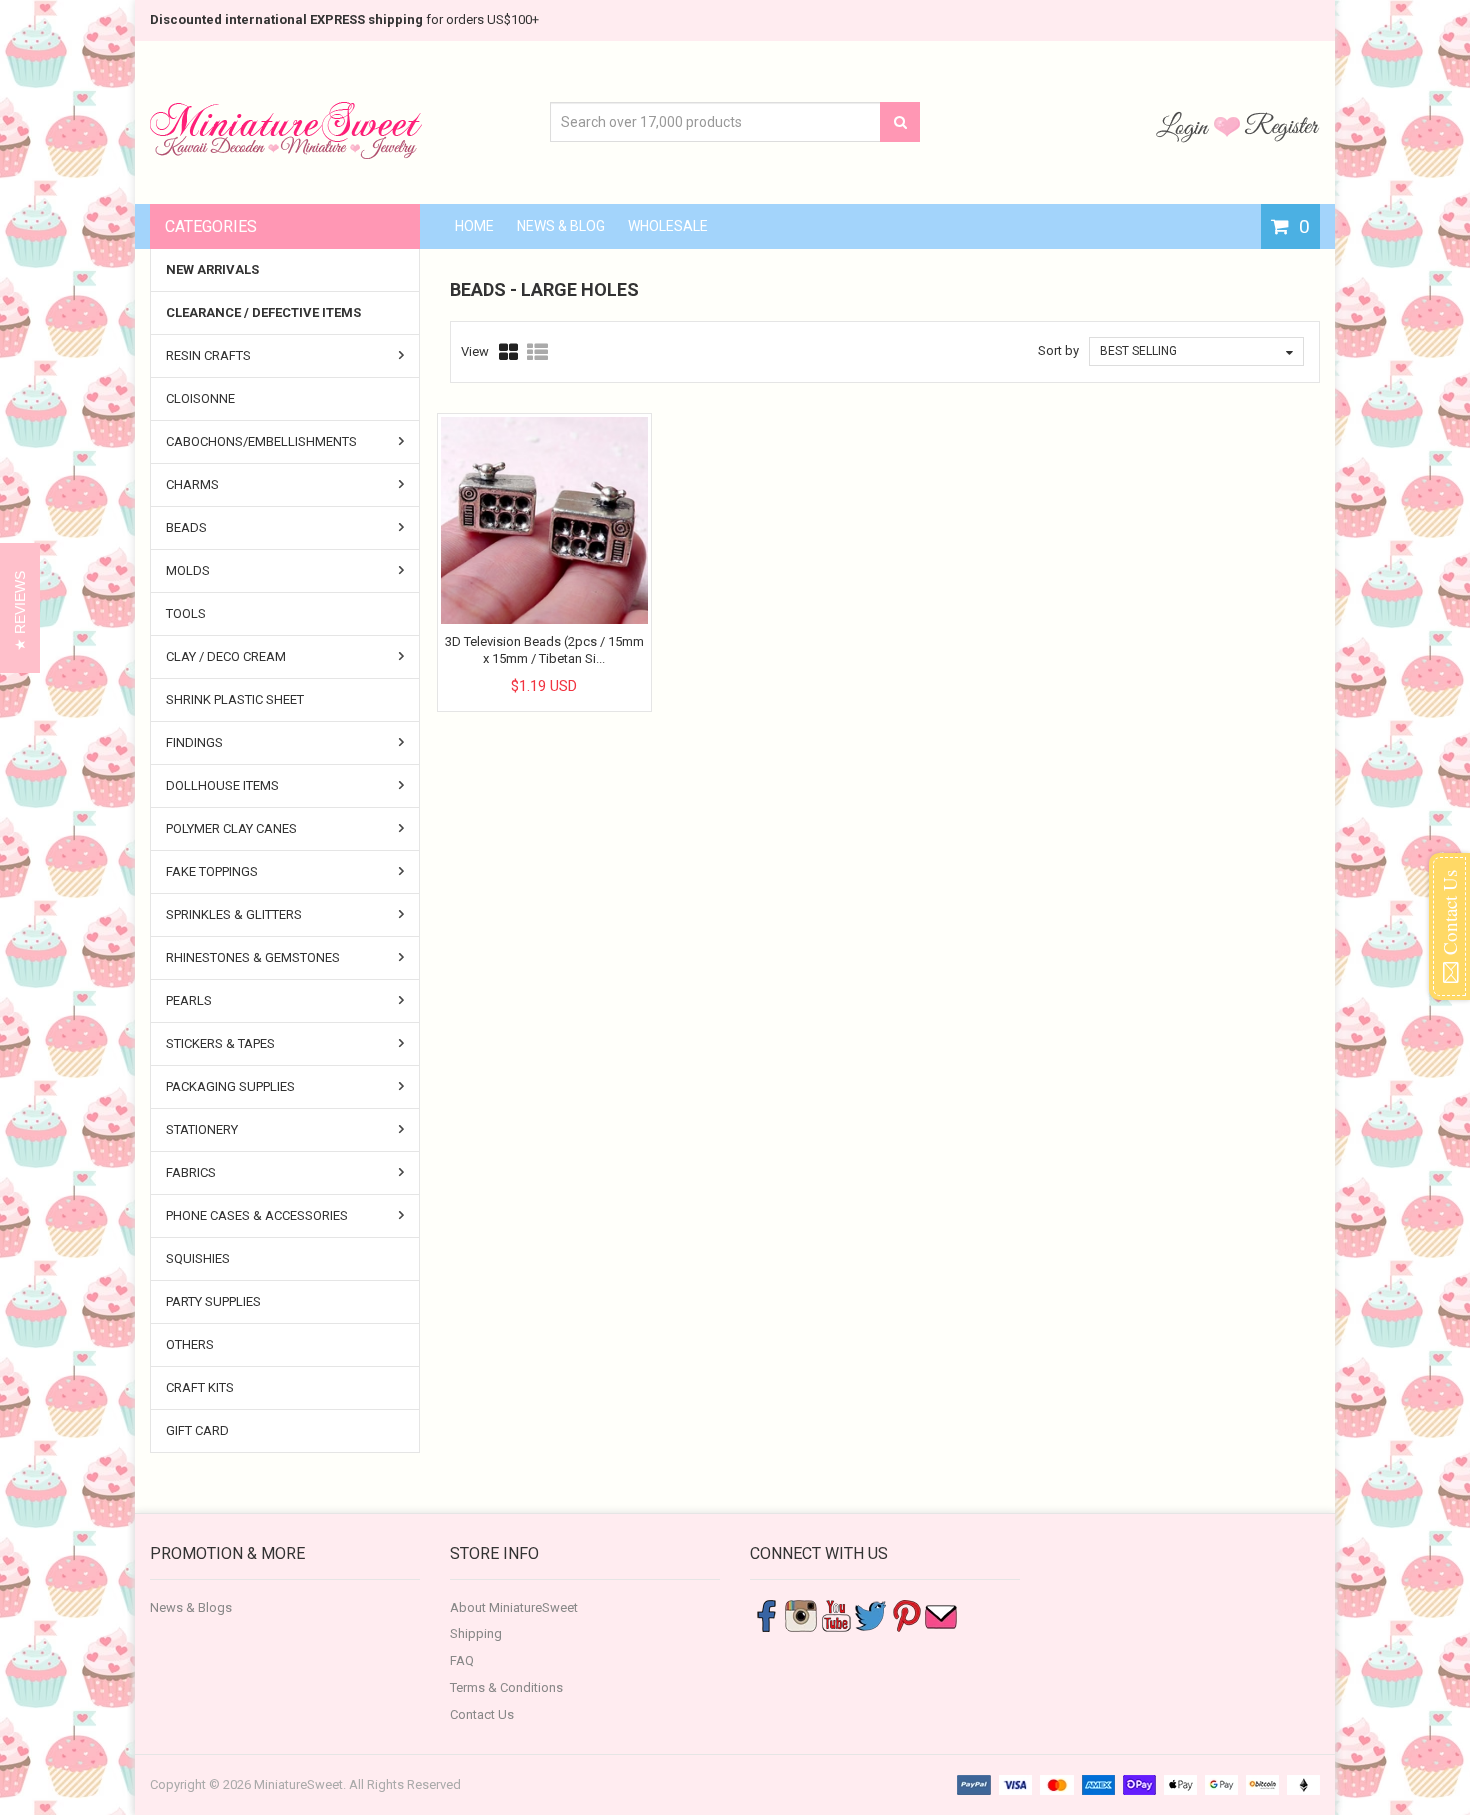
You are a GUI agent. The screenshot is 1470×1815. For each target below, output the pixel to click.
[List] (537, 352)
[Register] (1282, 126)
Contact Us (482, 1714)
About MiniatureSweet (514, 1607)
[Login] (1185, 126)
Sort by (1058, 350)
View (475, 351)
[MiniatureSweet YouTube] (836, 1614)
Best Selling (1138, 351)
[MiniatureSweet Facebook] (766, 1614)
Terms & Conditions (506, 1687)
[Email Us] (941, 1614)
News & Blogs (191, 1607)
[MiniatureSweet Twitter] (871, 1614)
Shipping (476, 1633)
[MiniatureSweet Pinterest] (906, 1614)
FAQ (462, 1660)
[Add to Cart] (526, 669)
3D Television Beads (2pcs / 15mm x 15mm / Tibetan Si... (544, 649)
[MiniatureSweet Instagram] (801, 1614)
